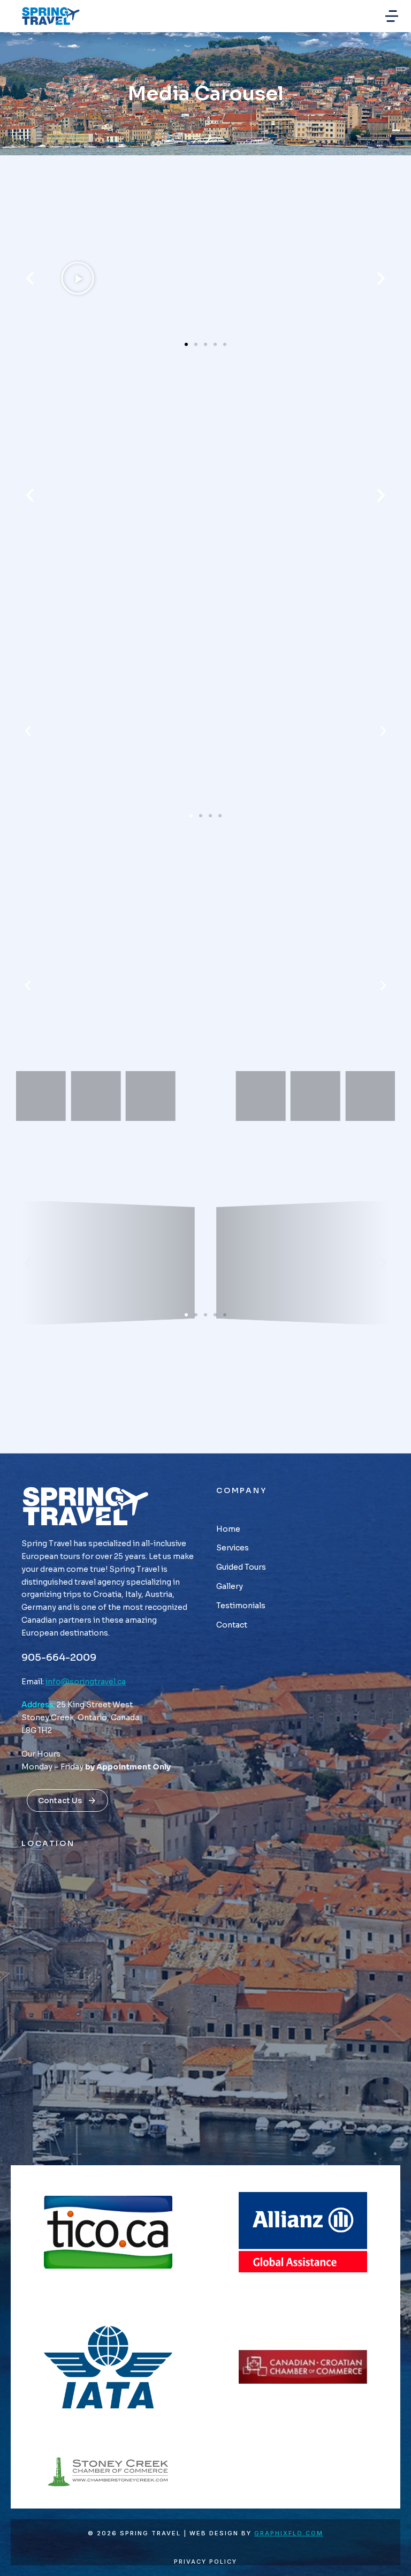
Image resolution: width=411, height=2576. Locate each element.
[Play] (77, 278)
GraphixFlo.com (289, 2533)
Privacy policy (205, 2562)
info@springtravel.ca (86, 1682)
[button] (392, 16)
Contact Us (60, 1801)
